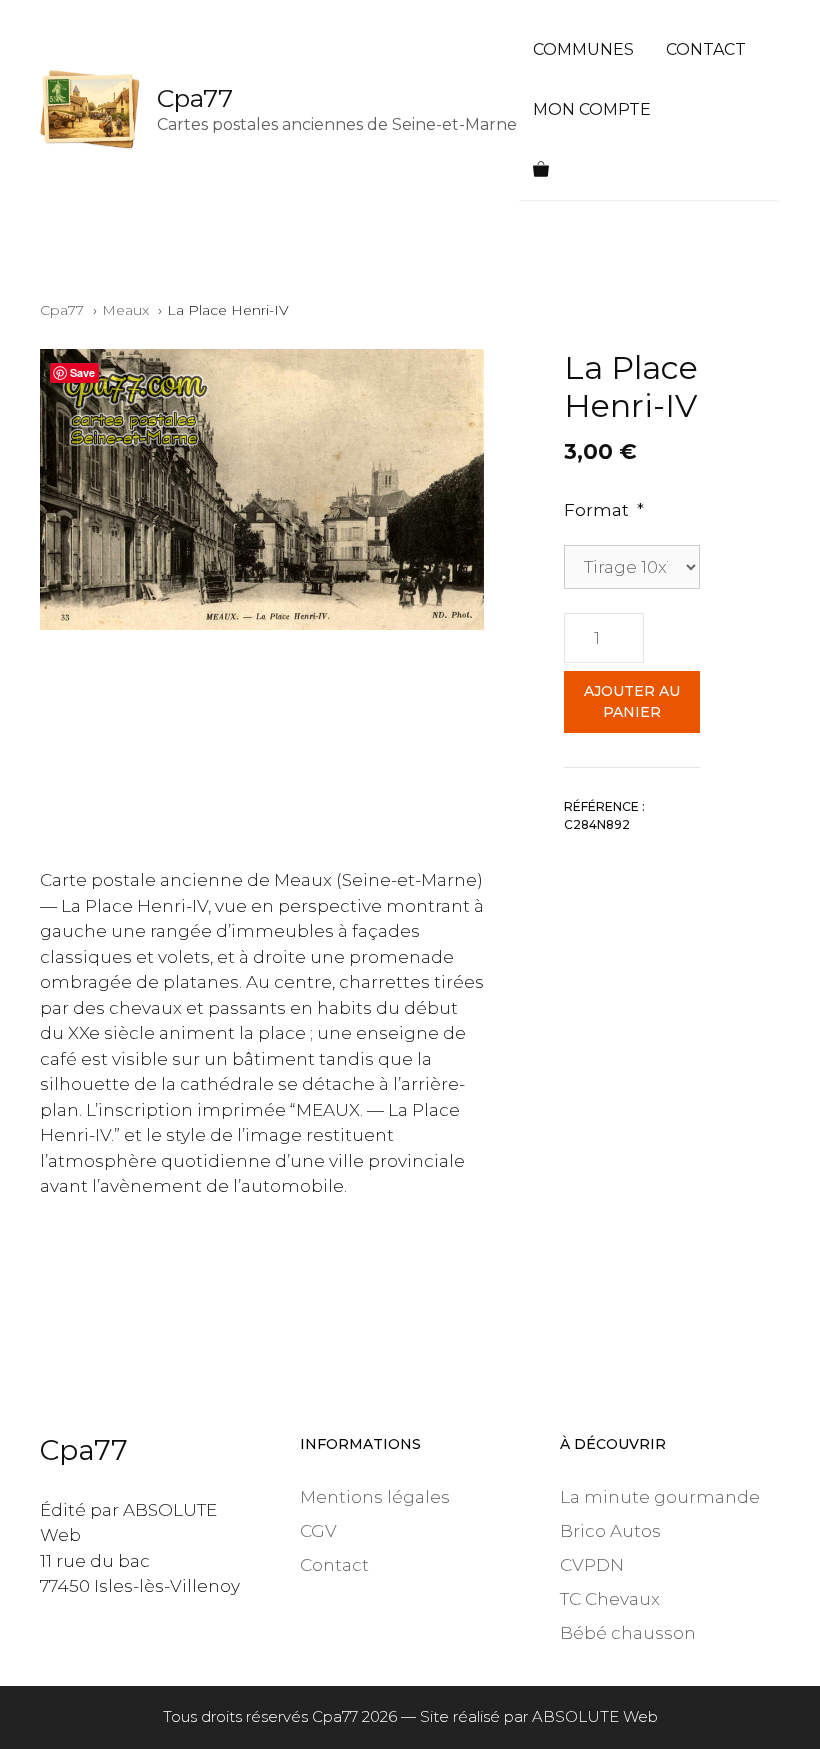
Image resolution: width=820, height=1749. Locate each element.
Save (82, 372)
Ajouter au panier (632, 701)
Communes (583, 49)
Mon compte (592, 109)
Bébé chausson (628, 1633)
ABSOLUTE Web (595, 1716)
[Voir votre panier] (541, 170)
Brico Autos (610, 1531)
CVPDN (592, 1565)
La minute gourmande (660, 1497)
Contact (706, 49)
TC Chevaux (610, 1599)
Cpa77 (195, 98)
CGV (318, 1531)
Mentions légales (375, 1497)
